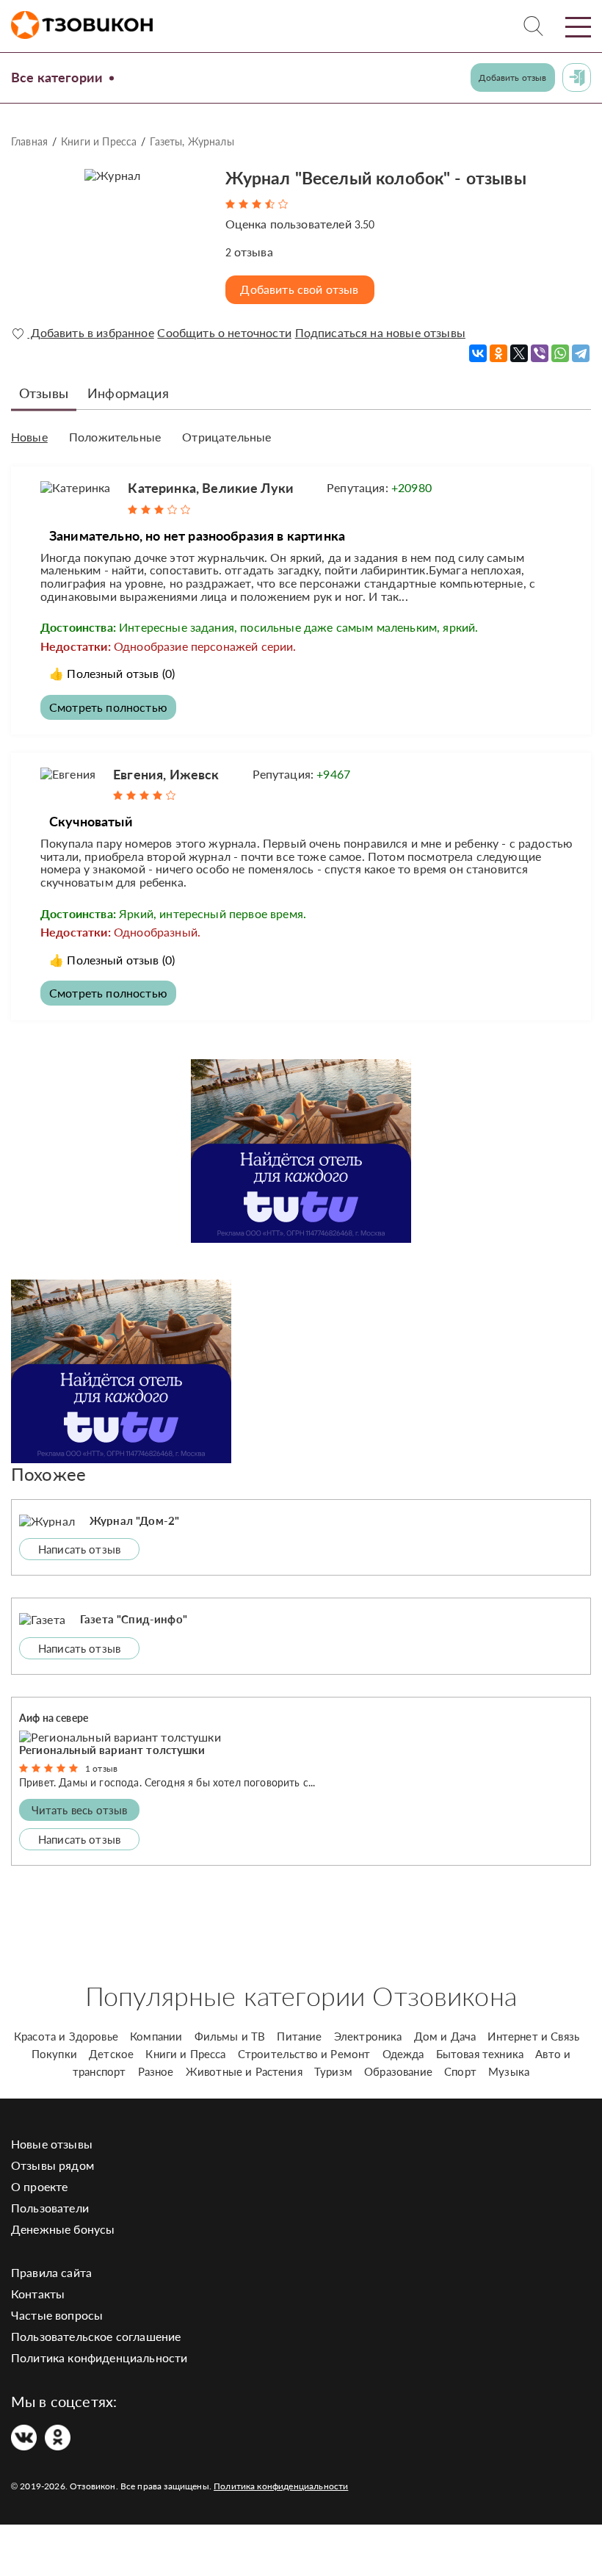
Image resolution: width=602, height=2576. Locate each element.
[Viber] (540, 353)
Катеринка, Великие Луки (211, 488)
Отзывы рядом (52, 2165)
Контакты (38, 2294)
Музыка (509, 2071)
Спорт (460, 2071)
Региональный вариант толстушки (112, 1750)
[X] (519, 353)
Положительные (115, 437)
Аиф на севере (54, 1718)
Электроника (368, 2036)
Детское (111, 2054)
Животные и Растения (244, 2071)
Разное (156, 2071)
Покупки (54, 2054)
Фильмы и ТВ (230, 2036)
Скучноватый (91, 821)
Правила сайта (51, 2272)
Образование (398, 2071)
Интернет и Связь (533, 2036)
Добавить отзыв (512, 77)
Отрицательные (226, 437)
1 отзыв (101, 1768)
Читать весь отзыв (80, 1810)
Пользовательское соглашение (96, 2336)
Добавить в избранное (90, 333)
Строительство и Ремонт (304, 2054)
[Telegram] (581, 353)
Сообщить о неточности (224, 333)
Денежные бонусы (63, 2229)
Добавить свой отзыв (299, 289)
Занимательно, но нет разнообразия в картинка (197, 535)
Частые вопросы (57, 2315)
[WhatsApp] (560, 353)
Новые (29, 437)
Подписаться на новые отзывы (380, 333)
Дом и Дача (445, 2036)
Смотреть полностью (108, 707)
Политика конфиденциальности (99, 2357)
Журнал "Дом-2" (134, 1520)
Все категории (57, 77)
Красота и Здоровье (66, 2036)
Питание (299, 2036)
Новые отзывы (52, 2144)
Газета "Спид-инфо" (134, 1619)
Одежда (403, 2054)
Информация (128, 393)
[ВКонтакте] (478, 353)
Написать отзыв (79, 1549)
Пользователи (50, 2208)
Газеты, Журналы (192, 141)
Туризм (333, 2071)
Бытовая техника (480, 2054)
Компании (156, 2036)
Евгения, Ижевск (166, 774)
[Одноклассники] (498, 353)
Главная (29, 141)
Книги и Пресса (99, 141)
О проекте (39, 2186)
